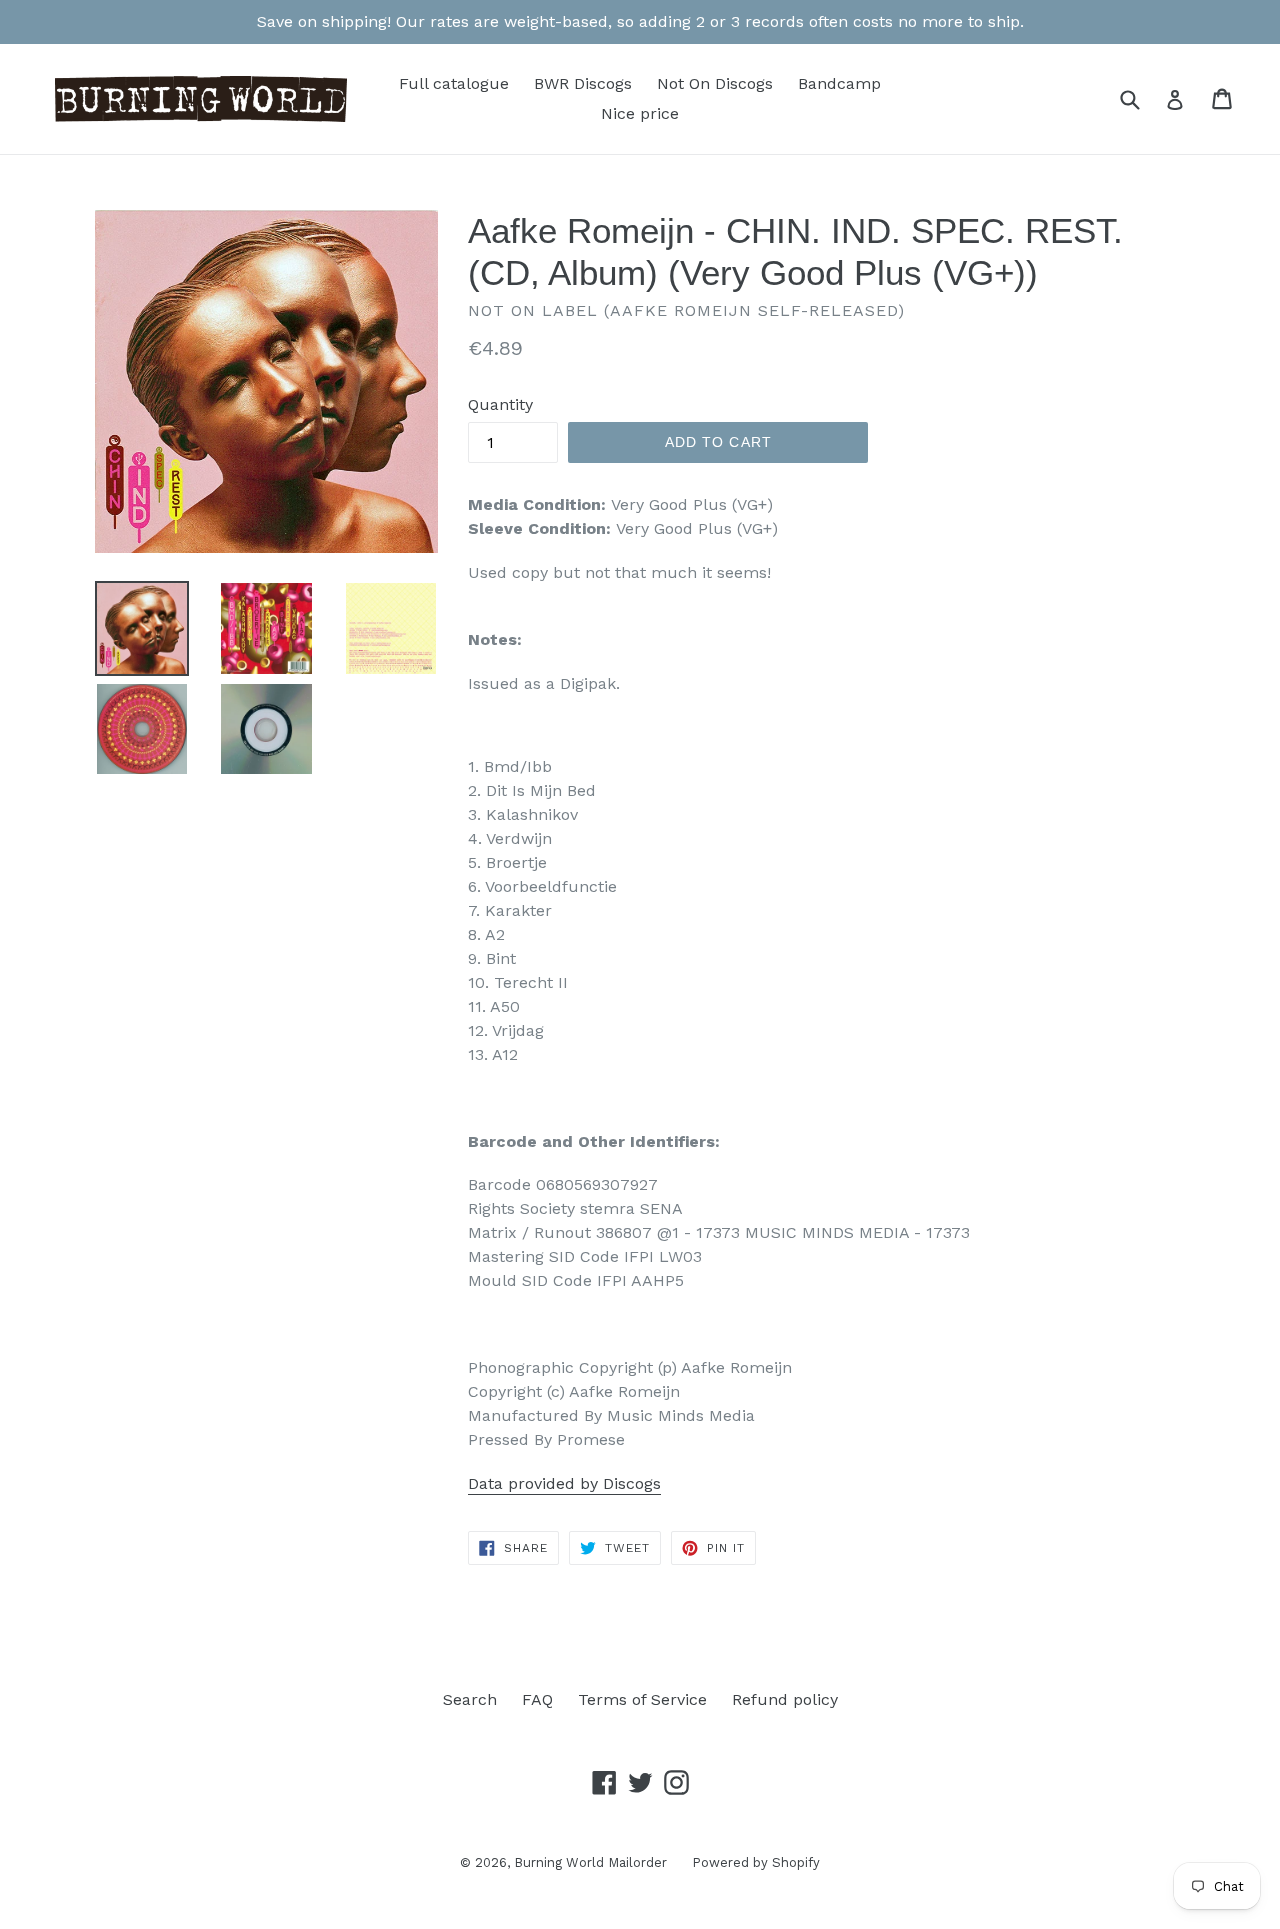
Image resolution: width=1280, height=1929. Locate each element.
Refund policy (785, 1699)
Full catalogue (454, 83)
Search (470, 1699)
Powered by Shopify (756, 1862)
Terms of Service (642, 1699)
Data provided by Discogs (564, 1483)
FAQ (537, 1699)
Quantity (500, 404)
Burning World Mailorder (590, 1862)
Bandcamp (839, 83)
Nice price (640, 113)
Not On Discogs (715, 83)
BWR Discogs (583, 83)
